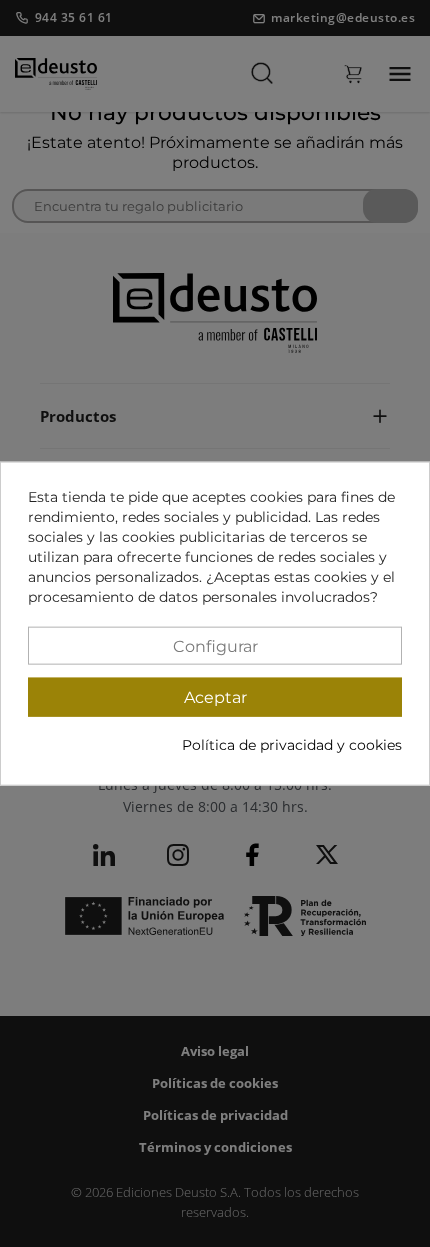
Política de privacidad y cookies (292, 745)
